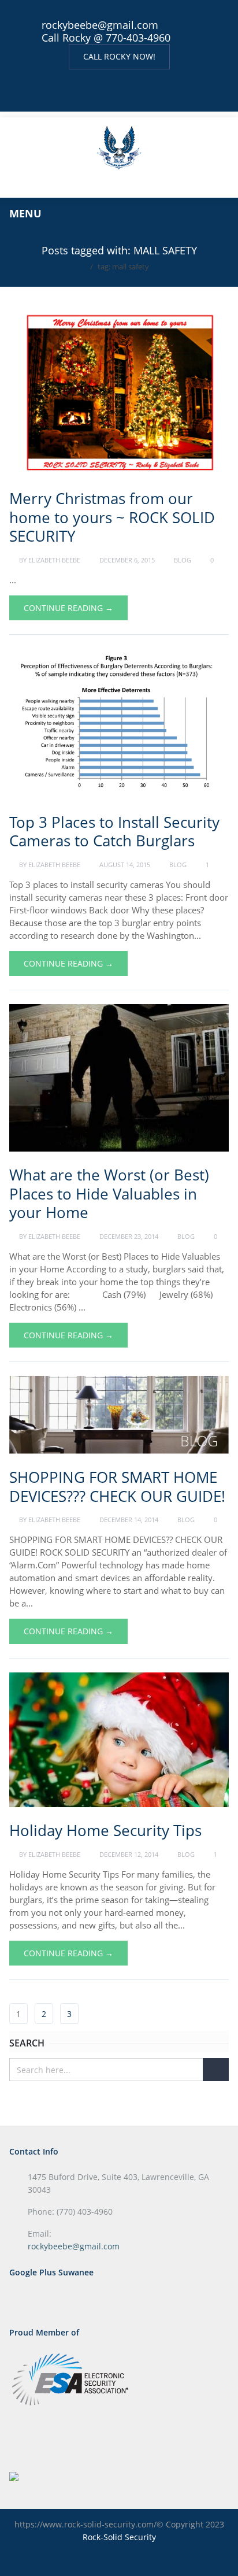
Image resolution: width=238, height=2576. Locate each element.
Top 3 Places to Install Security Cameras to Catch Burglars (114, 832)
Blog (183, 560)
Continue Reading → (68, 608)
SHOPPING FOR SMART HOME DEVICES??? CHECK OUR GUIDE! (117, 1487)
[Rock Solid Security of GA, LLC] (119, 146)
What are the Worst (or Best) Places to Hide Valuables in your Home (109, 1193)
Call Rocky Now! (119, 56)
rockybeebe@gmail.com (100, 25)
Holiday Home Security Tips (105, 1830)
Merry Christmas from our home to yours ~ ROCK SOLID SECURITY (112, 517)
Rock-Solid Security (119, 2537)
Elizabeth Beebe (54, 560)
